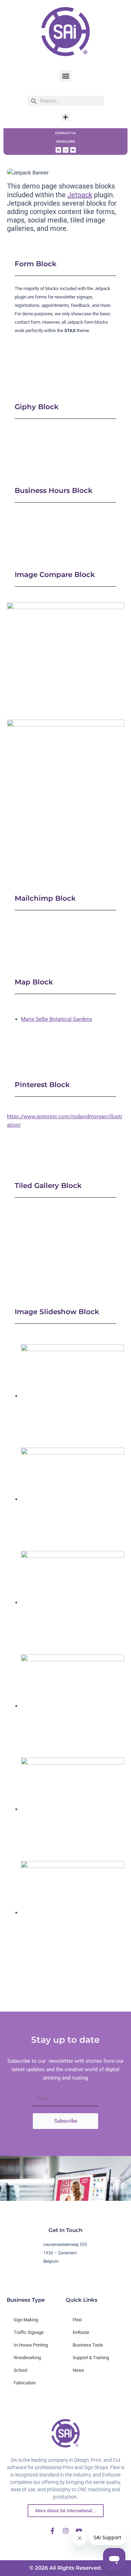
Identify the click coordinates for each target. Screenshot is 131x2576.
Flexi (77, 2320)
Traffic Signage (29, 2332)
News (78, 2370)
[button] (65, 76)
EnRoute (81, 2332)
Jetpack (80, 195)
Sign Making (26, 2320)
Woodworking (27, 2358)
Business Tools (88, 2345)
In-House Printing (31, 2345)
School (20, 2370)
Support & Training (91, 2358)
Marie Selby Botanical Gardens (57, 1019)
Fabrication (25, 2383)
